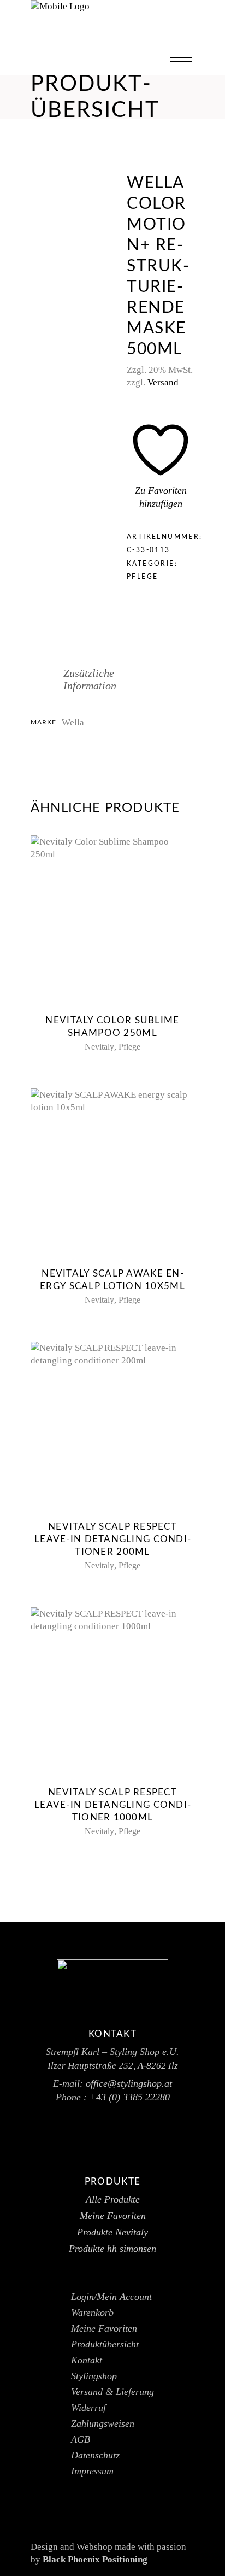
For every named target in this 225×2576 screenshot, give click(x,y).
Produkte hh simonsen (112, 2249)
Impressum (92, 2471)
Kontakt (87, 2360)
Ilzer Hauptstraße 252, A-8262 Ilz (113, 2066)
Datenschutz (95, 2455)
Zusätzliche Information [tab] (90, 679)
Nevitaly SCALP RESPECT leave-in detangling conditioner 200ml (112, 1539)
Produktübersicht (105, 2344)
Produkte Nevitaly (112, 2232)
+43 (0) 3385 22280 (130, 2097)
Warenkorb (92, 2312)
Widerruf (88, 2408)
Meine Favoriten (113, 2216)
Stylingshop (94, 2376)
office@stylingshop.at (129, 2083)
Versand (163, 382)
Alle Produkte (113, 2199)
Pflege (142, 577)
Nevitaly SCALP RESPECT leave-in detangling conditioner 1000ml (112, 1805)
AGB (81, 2439)
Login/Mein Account (111, 2297)
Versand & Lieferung (112, 2392)
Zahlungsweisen (103, 2423)
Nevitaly (99, 1047)
